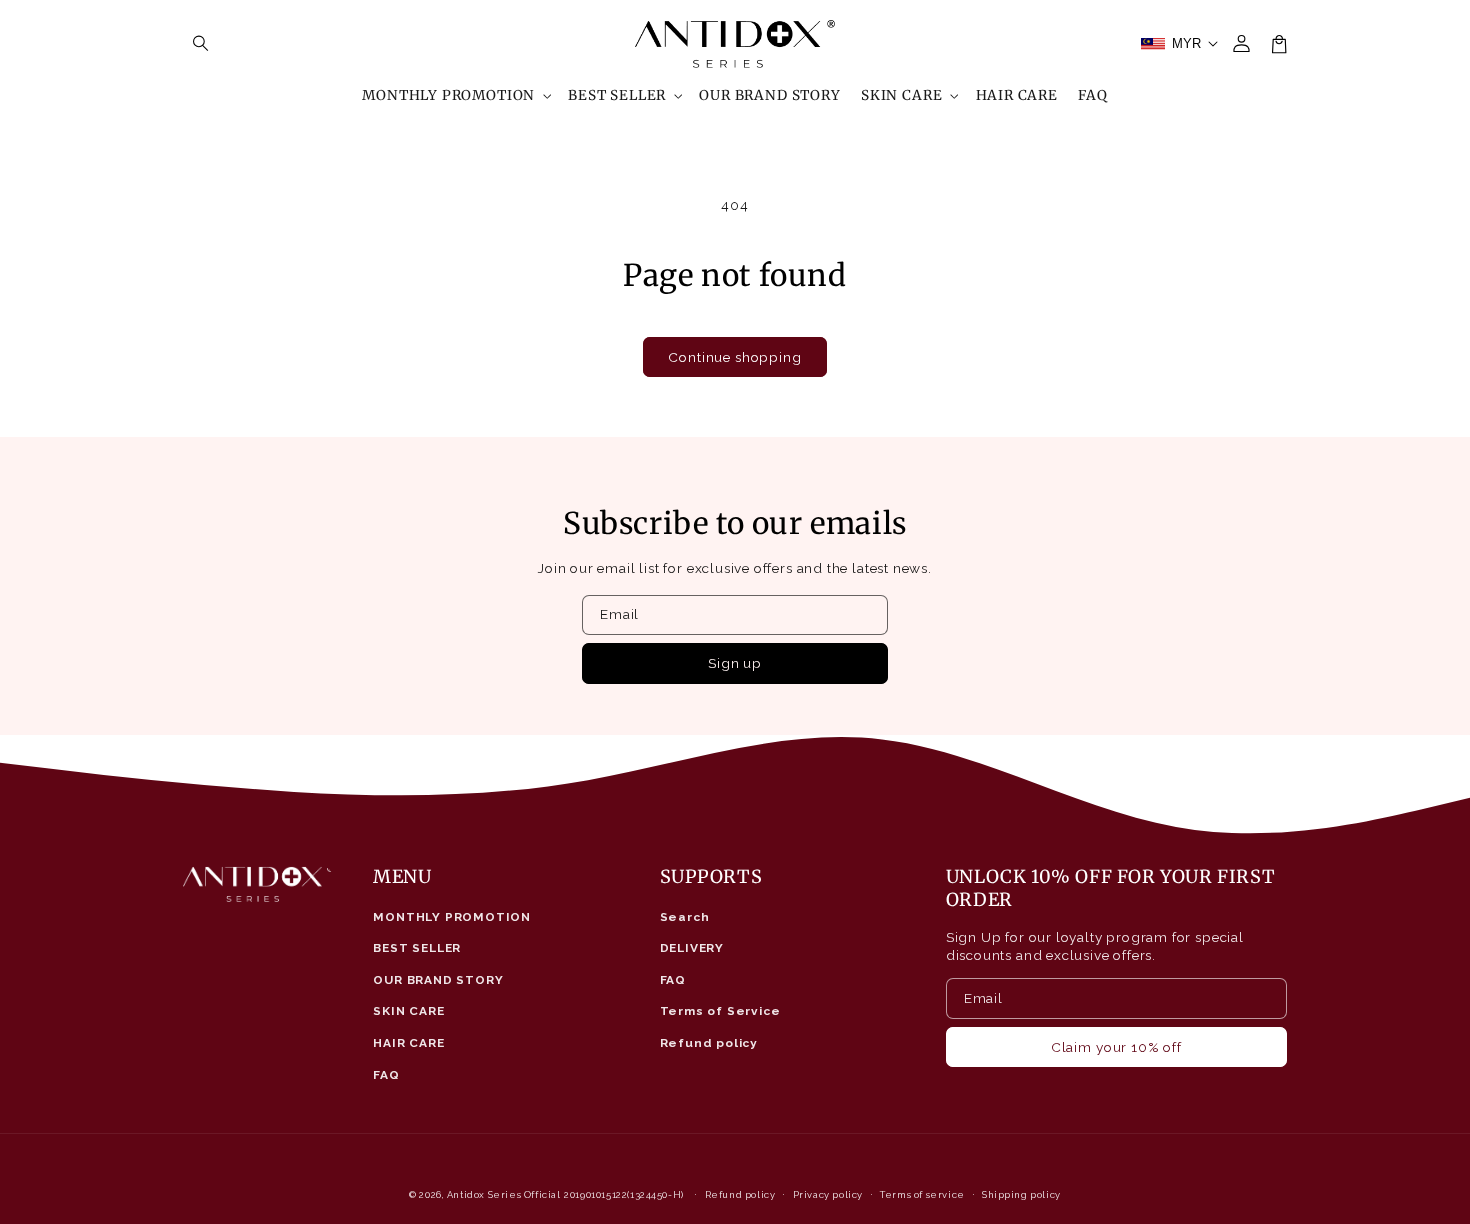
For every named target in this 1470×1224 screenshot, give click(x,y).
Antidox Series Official (504, 1194)
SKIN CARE (408, 1011)
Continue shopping (734, 357)
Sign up (735, 663)
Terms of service (922, 1194)
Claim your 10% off (1116, 1047)
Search (685, 917)
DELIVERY (692, 948)
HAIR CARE (408, 1043)
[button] (201, 43)
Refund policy (709, 1043)
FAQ (386, 1075)
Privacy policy (828, 1194)
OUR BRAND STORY (438, 980)
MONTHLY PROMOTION (452, 917)
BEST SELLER (417, 948)
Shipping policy (1021, 1194)
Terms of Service (720, 1011)
